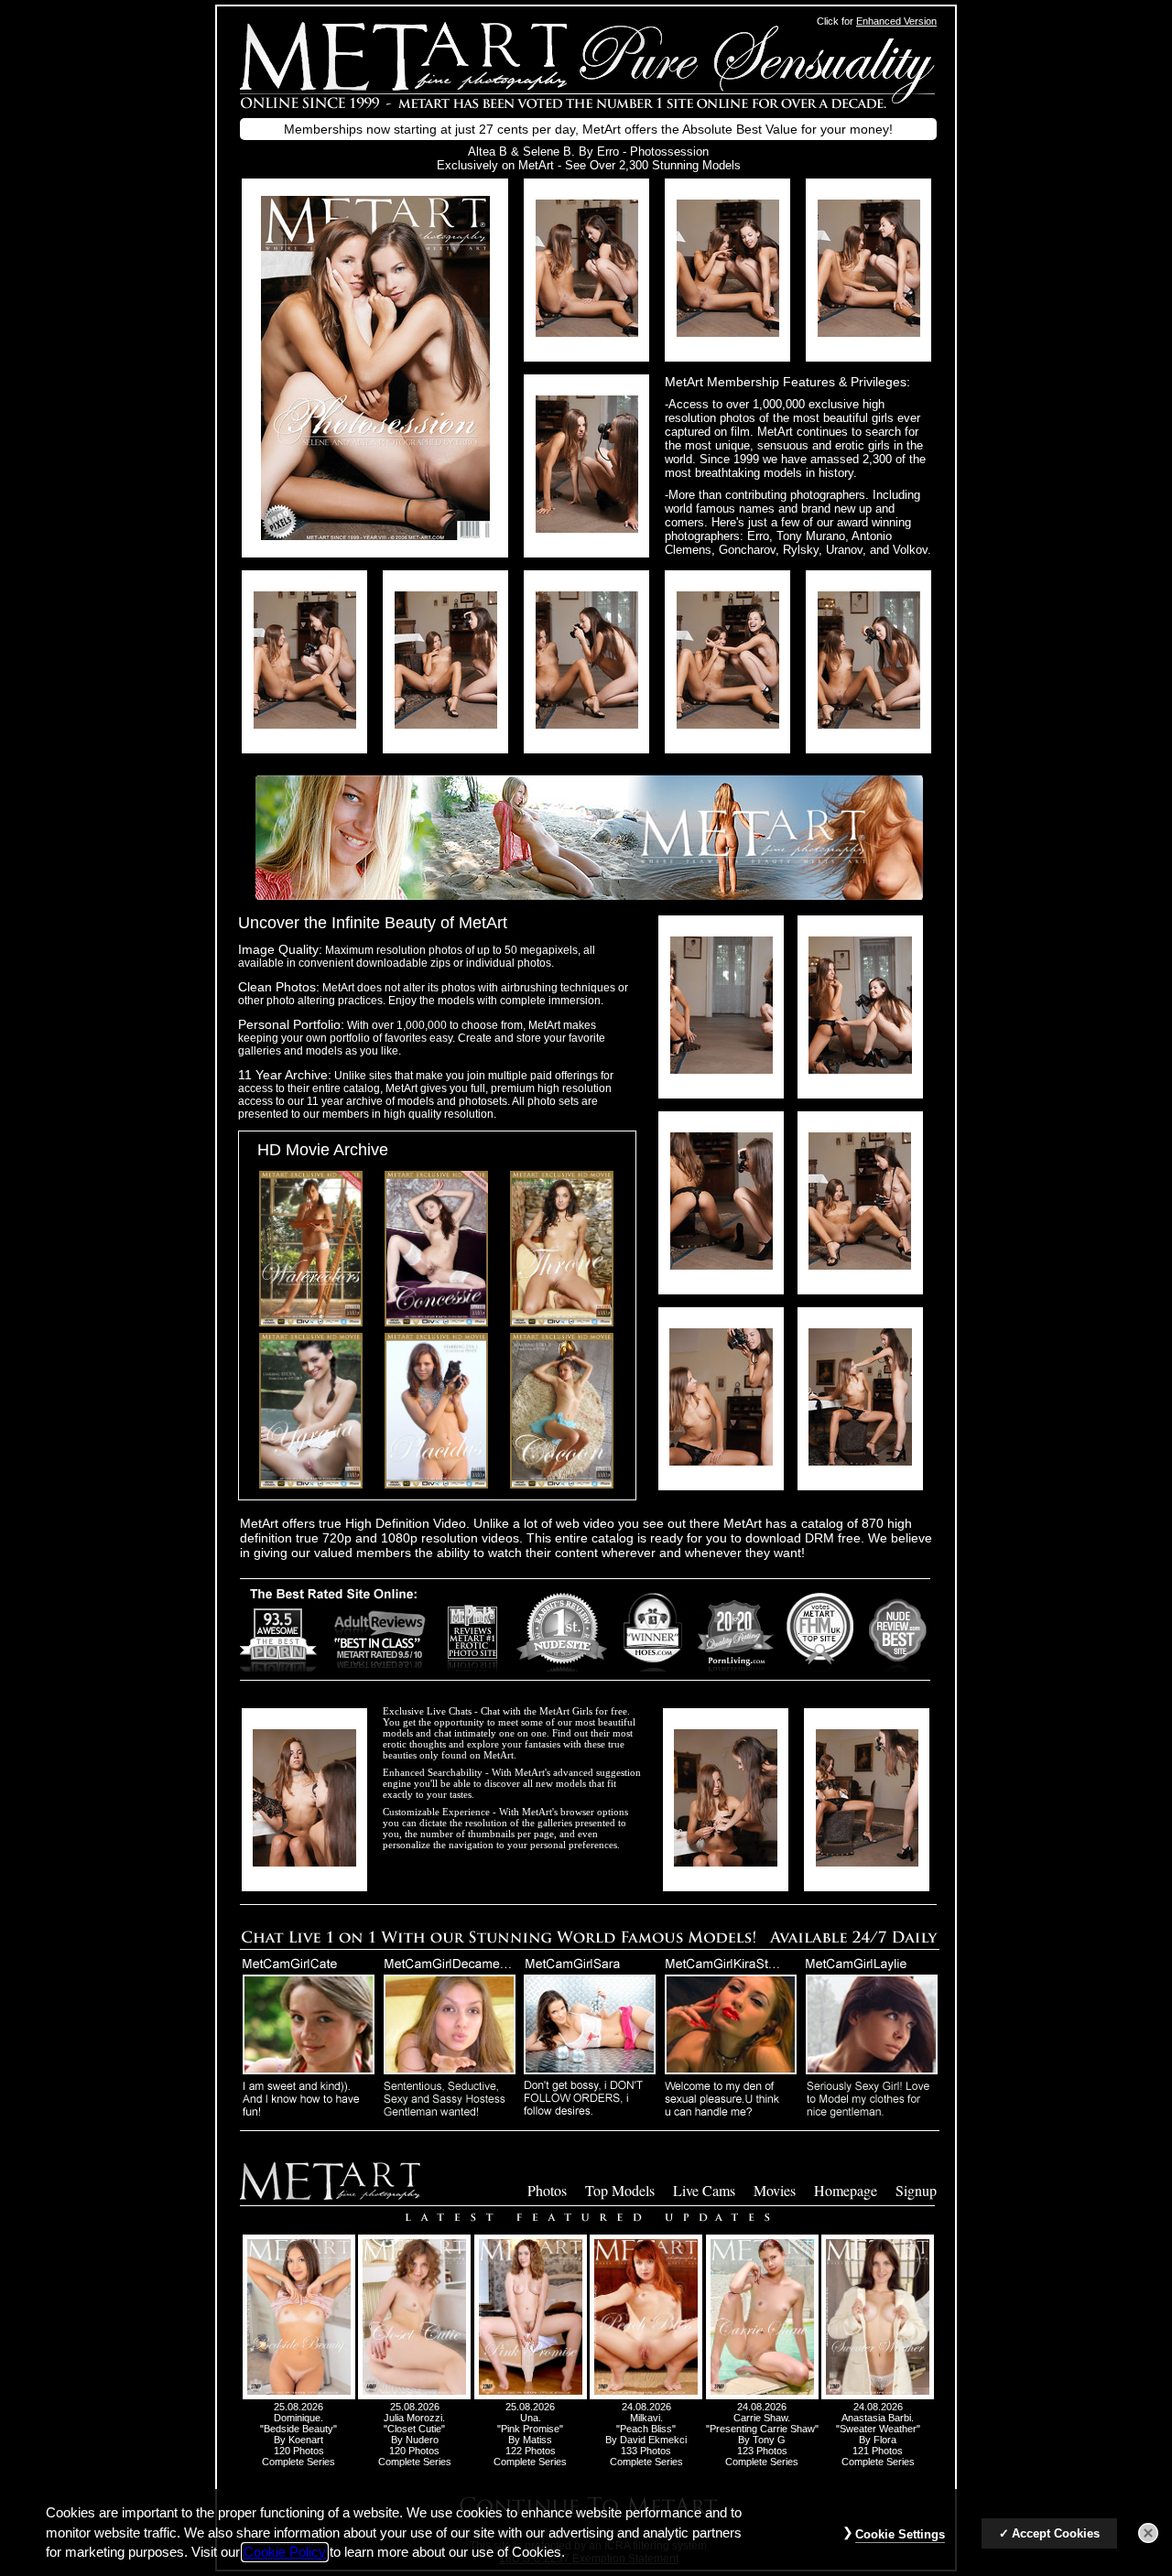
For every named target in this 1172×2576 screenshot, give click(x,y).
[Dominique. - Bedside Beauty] (299, 2396)
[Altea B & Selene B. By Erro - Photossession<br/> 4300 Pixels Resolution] (587, 332)
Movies (775, 2190)
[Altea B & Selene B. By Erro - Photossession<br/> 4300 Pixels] (375, 535)
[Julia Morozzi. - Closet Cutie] (414, 2396)
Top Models (620, 2190)
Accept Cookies (1056, 2533)
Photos (547, 2190)
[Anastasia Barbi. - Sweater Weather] (878, 2396)
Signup (916, 2190)
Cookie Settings (900, 2534)
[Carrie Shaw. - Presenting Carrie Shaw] (762, 2396)
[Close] (1148, 2533)
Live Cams (704, 2190)
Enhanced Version (896, 21)
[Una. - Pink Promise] (531, 2396)
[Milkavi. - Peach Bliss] (646, 2396)
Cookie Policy (285, 2552)
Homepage (846, 2190)
